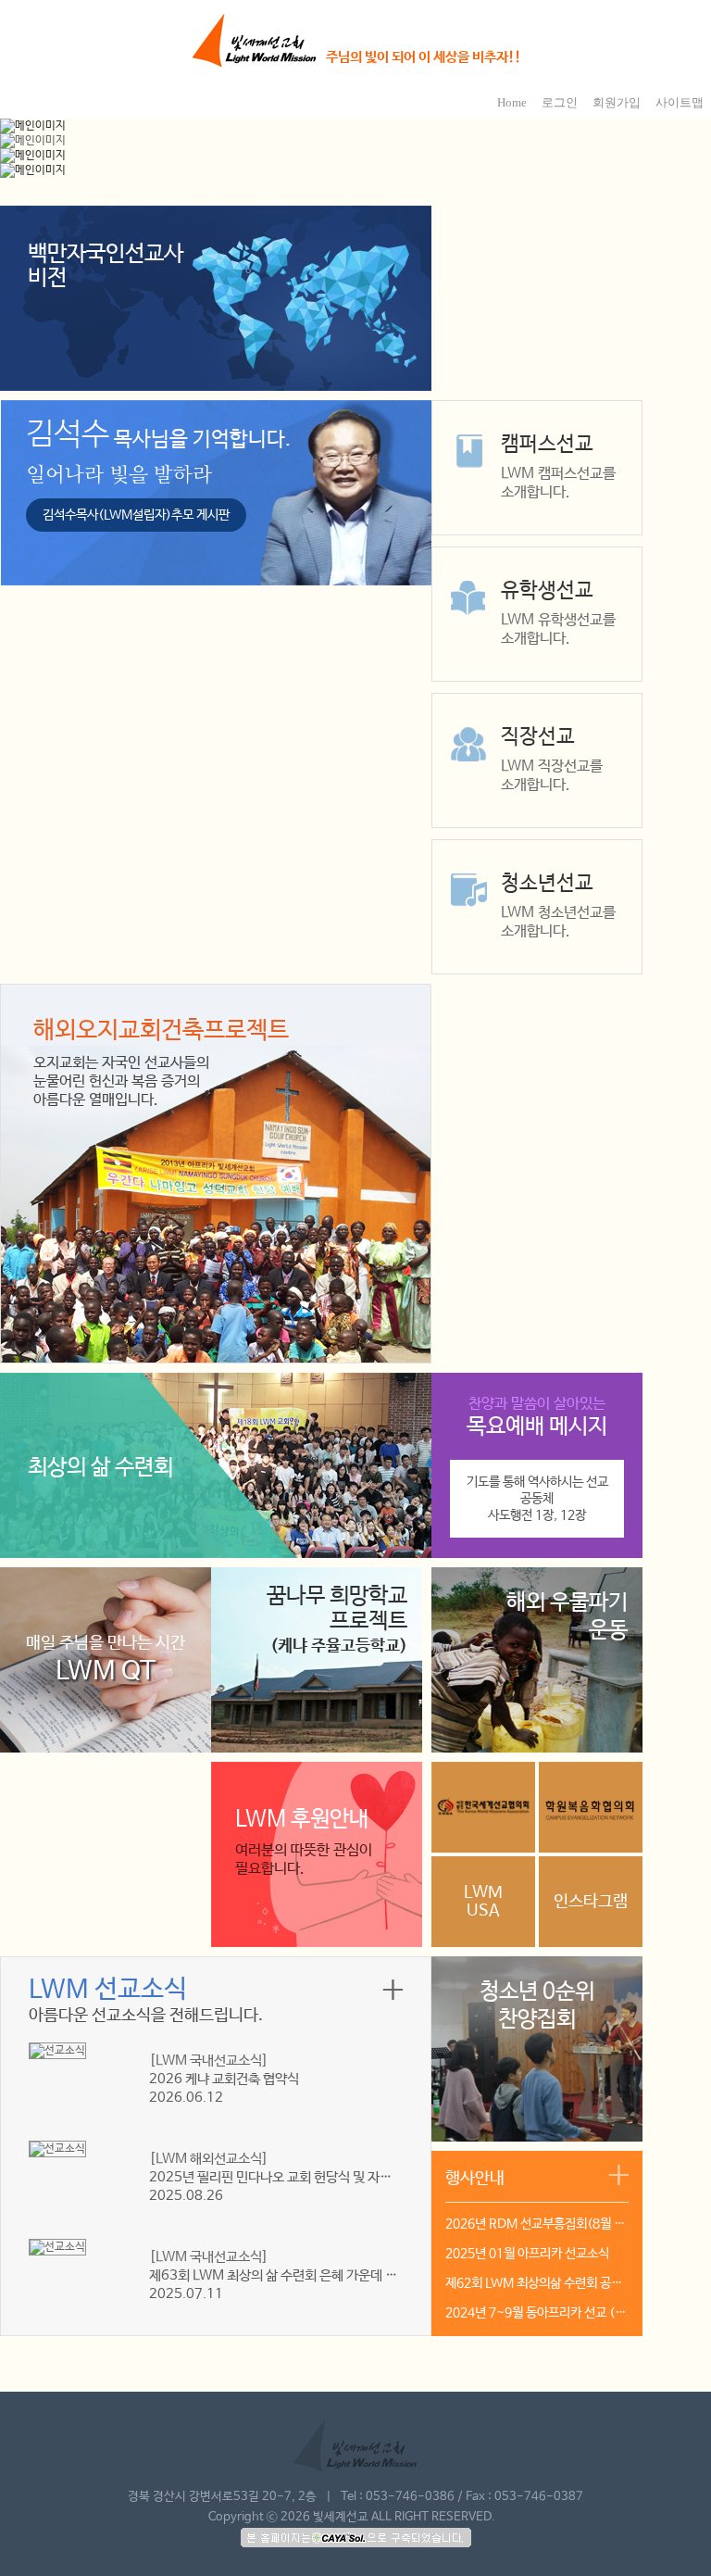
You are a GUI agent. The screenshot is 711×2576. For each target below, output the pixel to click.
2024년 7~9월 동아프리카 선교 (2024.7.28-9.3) (537, 2313)
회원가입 (617, 102)
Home (512, 102)
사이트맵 (680, 102)
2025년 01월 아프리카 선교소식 (527, 2254)
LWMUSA (483, 1902)
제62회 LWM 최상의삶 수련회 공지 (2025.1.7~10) (537, 2283)
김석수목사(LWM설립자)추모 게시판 (136, 515)
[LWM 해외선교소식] (209, 2159)
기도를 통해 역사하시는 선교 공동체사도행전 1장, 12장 (537, 1499)
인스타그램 (591, 1902)
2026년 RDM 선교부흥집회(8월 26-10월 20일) (537, 2224)
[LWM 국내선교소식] (209, 2061)
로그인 (560, 102)
